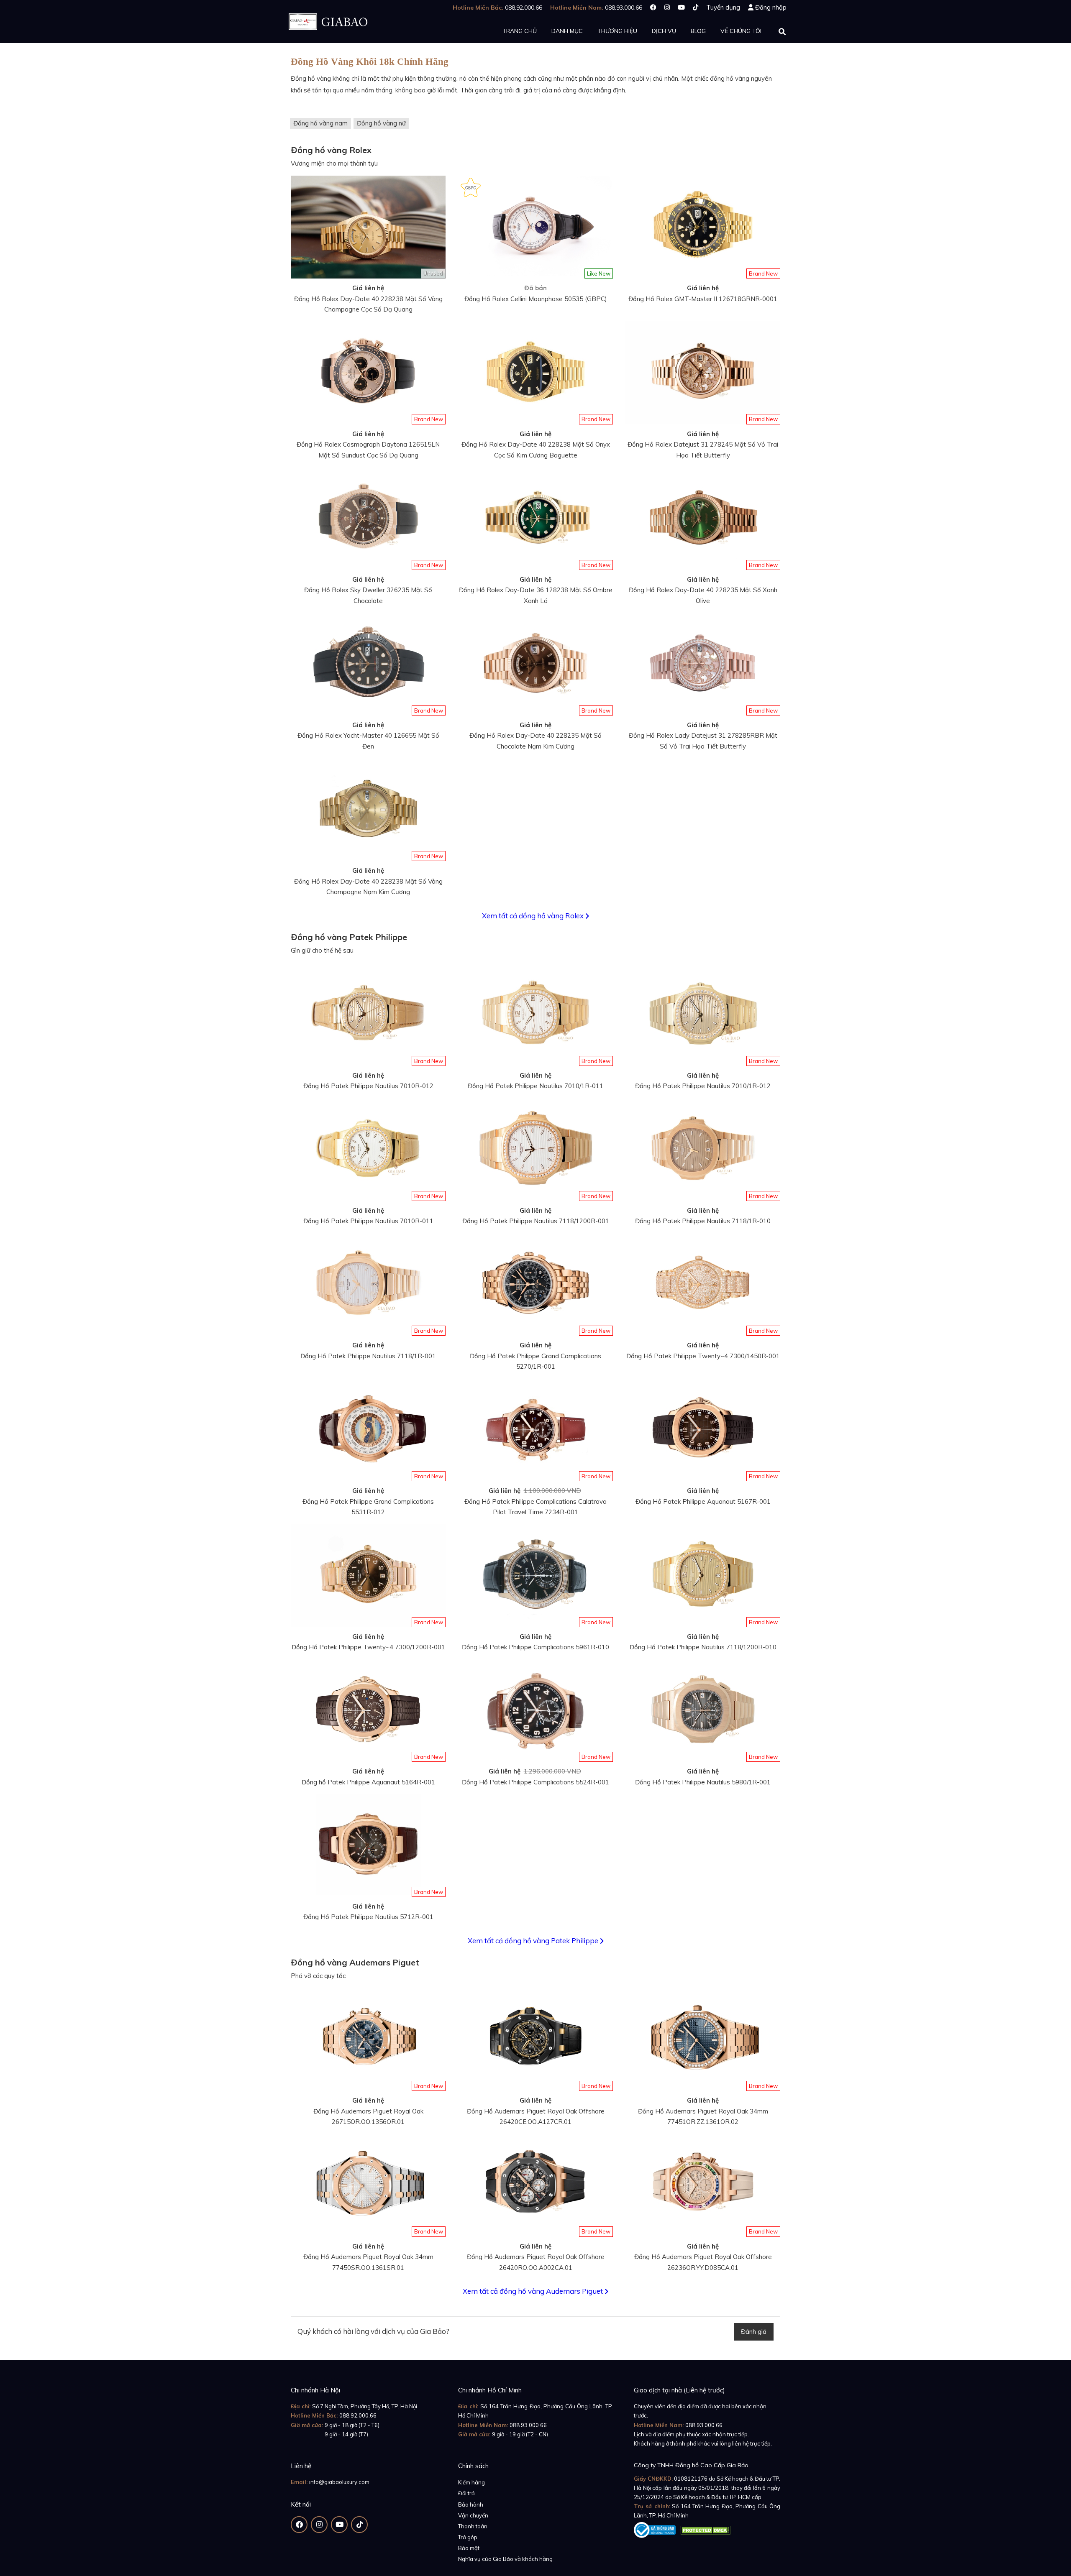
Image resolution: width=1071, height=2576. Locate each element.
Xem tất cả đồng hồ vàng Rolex (534, 916)
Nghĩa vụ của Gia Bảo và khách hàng (505, 2559)
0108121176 (691, 2479)
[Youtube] (681, 7)
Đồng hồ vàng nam (320, 123)
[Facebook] (653, 7)
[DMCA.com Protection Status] (705, 2528)
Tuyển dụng (723, 7)
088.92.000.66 (358, 2415)
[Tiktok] (696, 7)
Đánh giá (754, 2332)
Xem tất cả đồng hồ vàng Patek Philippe (534, 1941)
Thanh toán (473, 2526)
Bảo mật (469, 2548)
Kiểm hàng (471, 2482)
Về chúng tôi (741, 31)
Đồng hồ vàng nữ (381, 123)
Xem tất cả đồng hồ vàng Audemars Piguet (534, 2291)
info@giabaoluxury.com (339, 2482)
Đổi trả (466, 2493)
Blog (698, 31)
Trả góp (468, 2537)
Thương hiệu (617, 31)
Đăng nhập (771, 7)
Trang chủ (520, 31)
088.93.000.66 (528, 2425)
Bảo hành (471, 2504)
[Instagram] (667, 7)
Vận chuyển (473, 2515)
